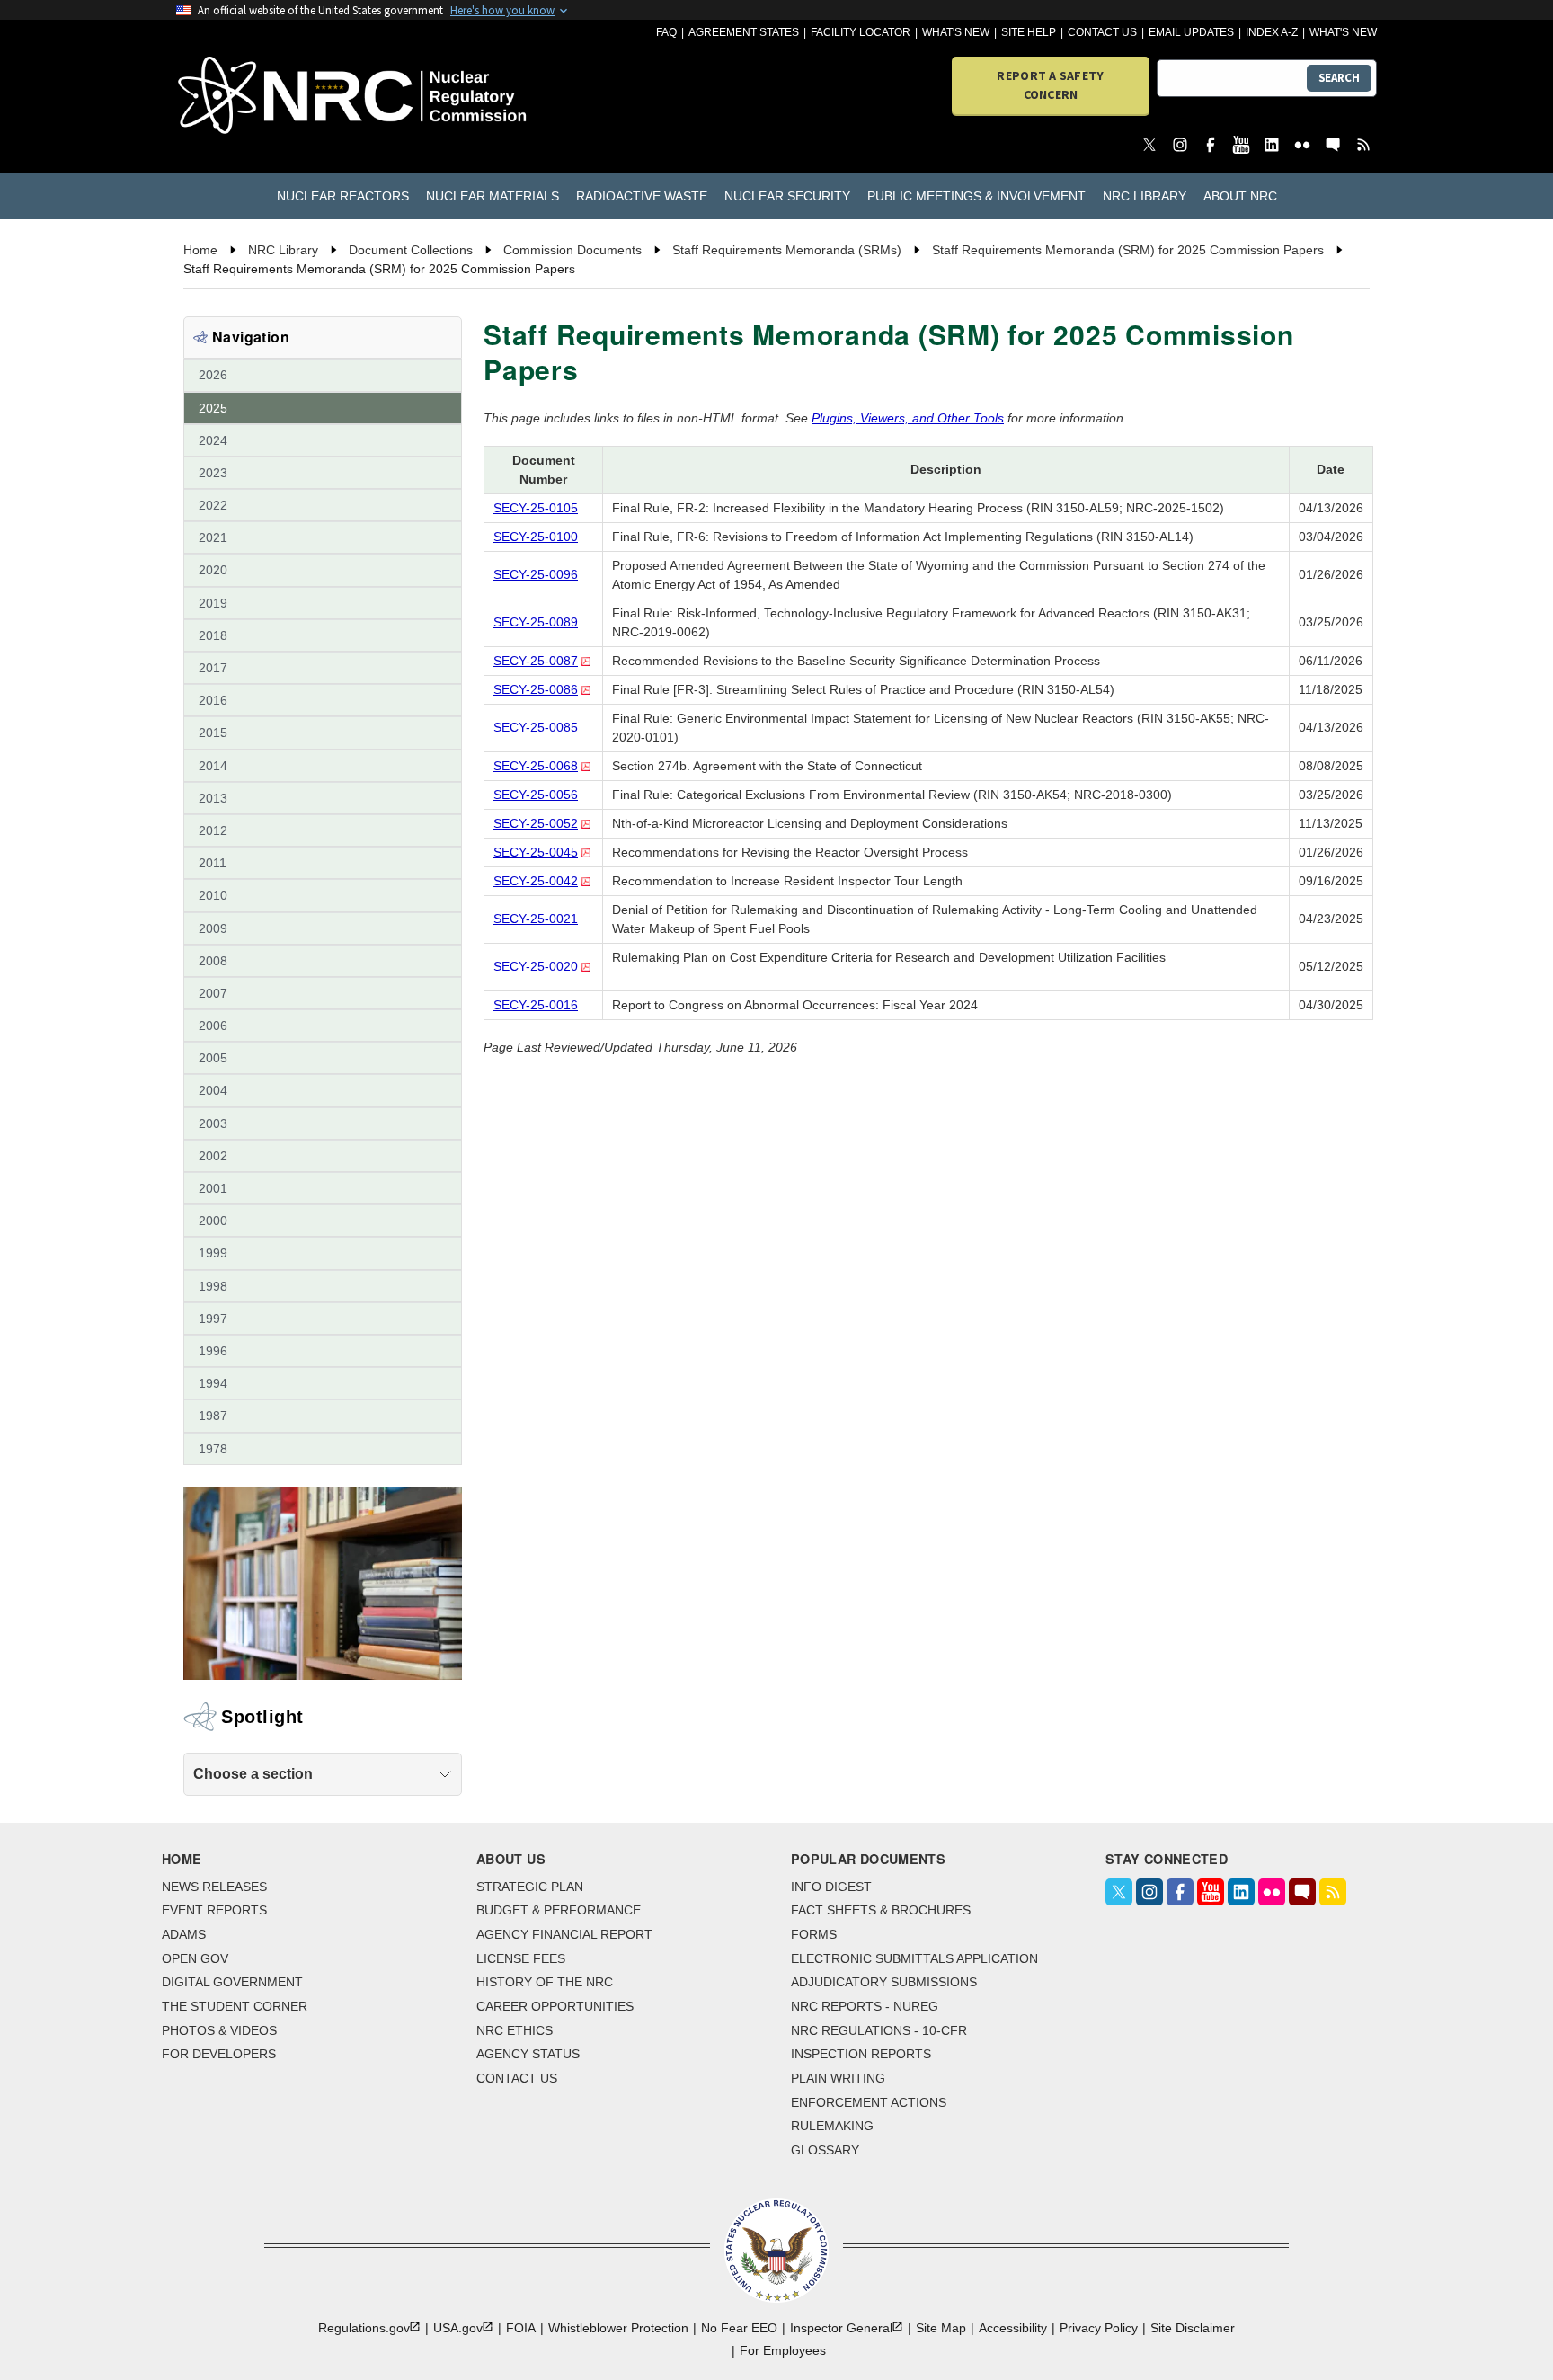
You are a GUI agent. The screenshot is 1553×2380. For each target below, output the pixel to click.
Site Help (1029, 32)
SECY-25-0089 (536, 622)
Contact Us (1102, 32)
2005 (213, 1058)
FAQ (666, 32)
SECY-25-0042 (536, 881)
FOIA (521, 2328)
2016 (213, 700)
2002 (213, 1156)
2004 (213, 1090)
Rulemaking (832, 2126)
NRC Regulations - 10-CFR (879, 2030)
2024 (213, 440)
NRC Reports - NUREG (865, 2006)
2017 (213, 668)
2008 (213, 961)
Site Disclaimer (1193, 2328)
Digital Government (232, 1982)
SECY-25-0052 (536, 823)
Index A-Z (1272, 32)
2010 (213, 895)
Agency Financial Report (564, 1934)
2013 (213, 798)
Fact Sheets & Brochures (881, 1910)
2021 (213, 537)
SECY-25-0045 (536, 852)
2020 (213, 570)
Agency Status (528, 2054)
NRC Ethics (515, 2030)
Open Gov (195, 1958)
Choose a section (253, 1774)
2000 (213, 1221)
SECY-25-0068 (536, 766)
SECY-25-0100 (536, 537)
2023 (213, 473)
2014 (213, 766)
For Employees (783, 2350)
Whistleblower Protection (618, 2328)
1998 (213, 1286)
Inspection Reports (861, 2054)
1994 (213, 1383)
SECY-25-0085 (536, 727)
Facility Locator (861, 32)
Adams (184, 1934)
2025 (213, 408)
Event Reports (214, 1910)
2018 (213, 635)
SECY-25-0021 (536, 919)
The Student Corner (235, 2006)
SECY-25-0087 (536, 661)
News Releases (214, 1887)
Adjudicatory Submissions (884, 1982)
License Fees (521, 1958)
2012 (213, 830)
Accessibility (1013, 2328)
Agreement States (744, 32)
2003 (213, 1123)
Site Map (941, 2328)
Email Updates (1191, 32)
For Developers (219, 2054)
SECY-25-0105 (536, 508)
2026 (213, 375)
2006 (213, 1026)
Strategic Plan (530, 1887)
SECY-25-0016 (536, 1005)
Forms (814, 1934)
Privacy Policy (1099, 2328)
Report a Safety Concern (1050, 85)
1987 (213, 1416)
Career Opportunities (555, 2006)
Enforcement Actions (869, 2102)
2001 (213, 1188)
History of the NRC (545, 1982)
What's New (956, 32)
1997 (213, 1319)
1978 (213, 1449)
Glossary (825, 2150)
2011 (213, 863)
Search (1339, 78)
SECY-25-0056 (536, 795)
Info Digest (831, 1887)
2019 (213, 603)
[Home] (273, 97)
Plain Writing (838, 2078)
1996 (213, 1351)
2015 (213, 733)
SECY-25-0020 (536, 966)
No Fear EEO (739, 2328)
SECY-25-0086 (536, 689)
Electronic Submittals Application (914, 1958)
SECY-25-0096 (536, 574)
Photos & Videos (219, 2030)
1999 (213, 1253)
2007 (213, 993)
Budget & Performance (559, 1910)
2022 (213, 505)
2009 (213, 928)
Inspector (841, 2328)
